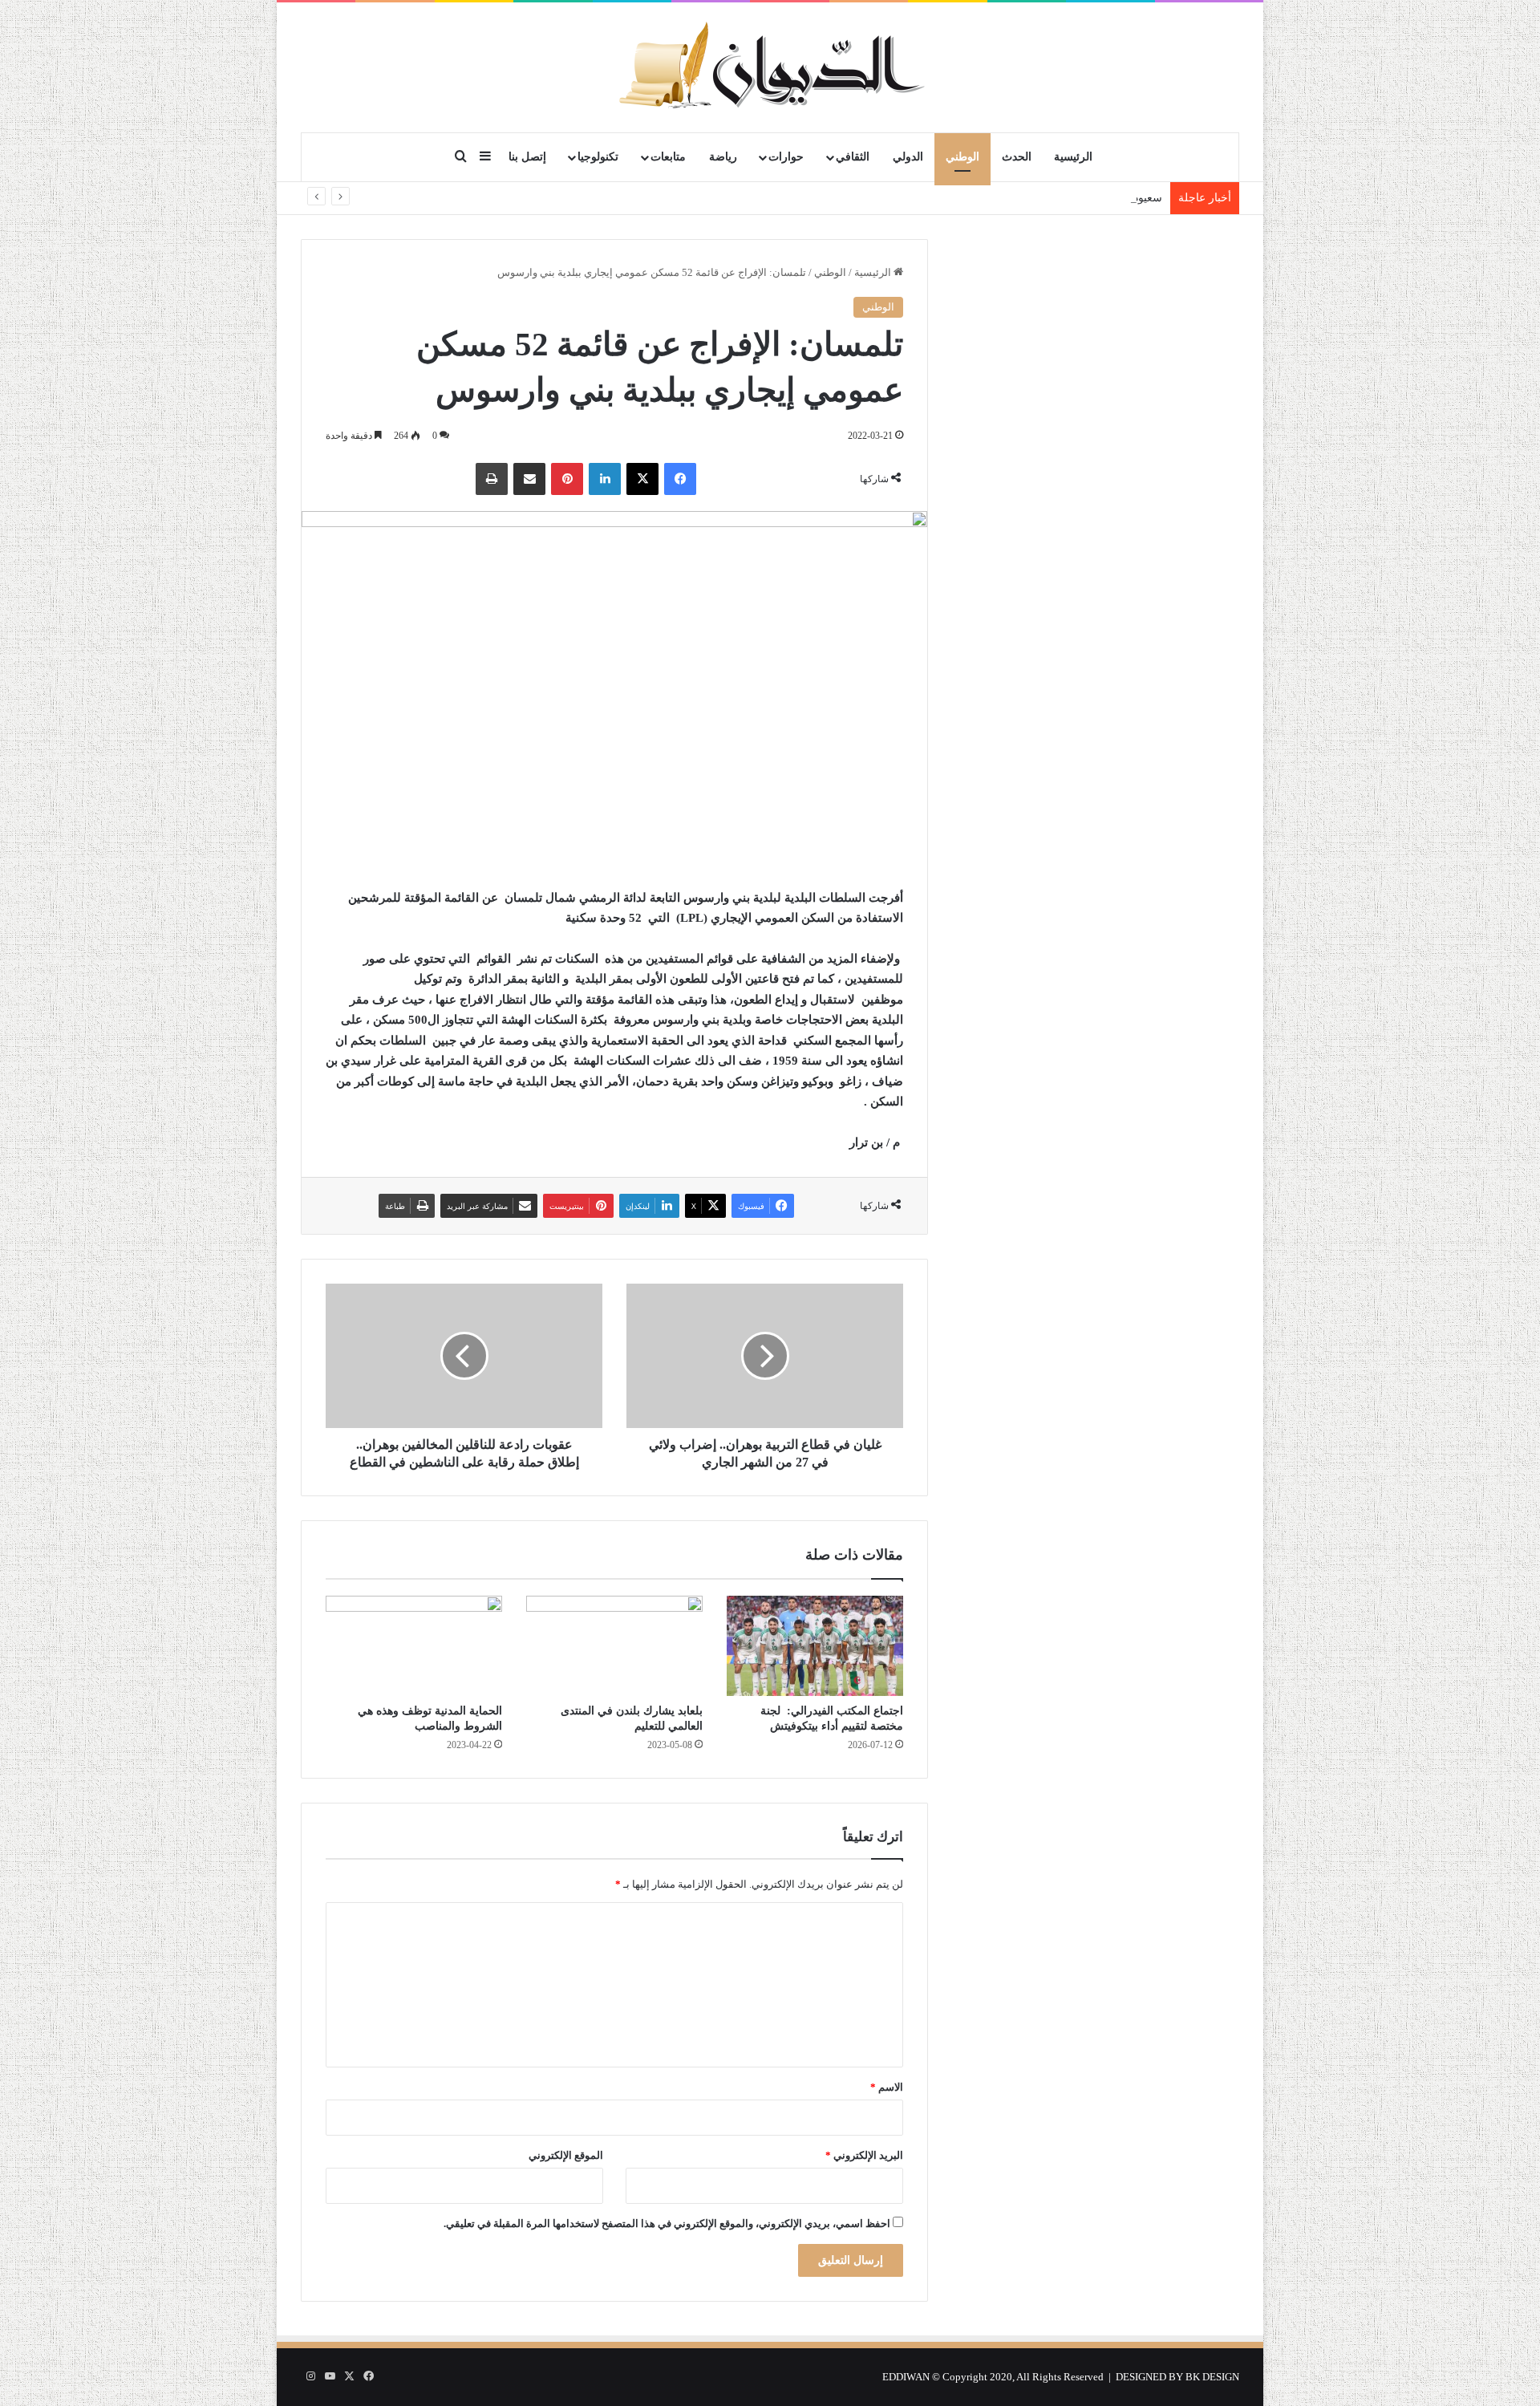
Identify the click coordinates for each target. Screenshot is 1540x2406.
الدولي (908, 157)
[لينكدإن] (605, 479)
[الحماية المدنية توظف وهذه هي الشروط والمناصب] (414, 1645)
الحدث (1017, 157)
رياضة (723, 157)
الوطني (962, 157)
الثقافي (853, 157)
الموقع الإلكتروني (566, 2155)
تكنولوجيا (598, 157)
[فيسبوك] (680, 479)
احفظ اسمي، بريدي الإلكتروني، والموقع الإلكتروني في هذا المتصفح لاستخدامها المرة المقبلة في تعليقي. (667, 2223)
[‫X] (642, 479)
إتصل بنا (527, 157)
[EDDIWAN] (770, 67)
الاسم (887, 2087)
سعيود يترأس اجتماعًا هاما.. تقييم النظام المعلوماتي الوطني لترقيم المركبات (985, 198)
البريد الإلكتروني (864, 2155)
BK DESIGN (1212, 2377)
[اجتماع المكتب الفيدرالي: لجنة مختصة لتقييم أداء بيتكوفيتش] (815, 1645)
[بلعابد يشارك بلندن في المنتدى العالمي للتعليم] (614, 1645)
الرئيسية (1073, 157)
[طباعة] (492, 479)
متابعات (668, 157)
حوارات (786, 157)
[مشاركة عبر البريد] (529, 479)
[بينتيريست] (567, 479)
